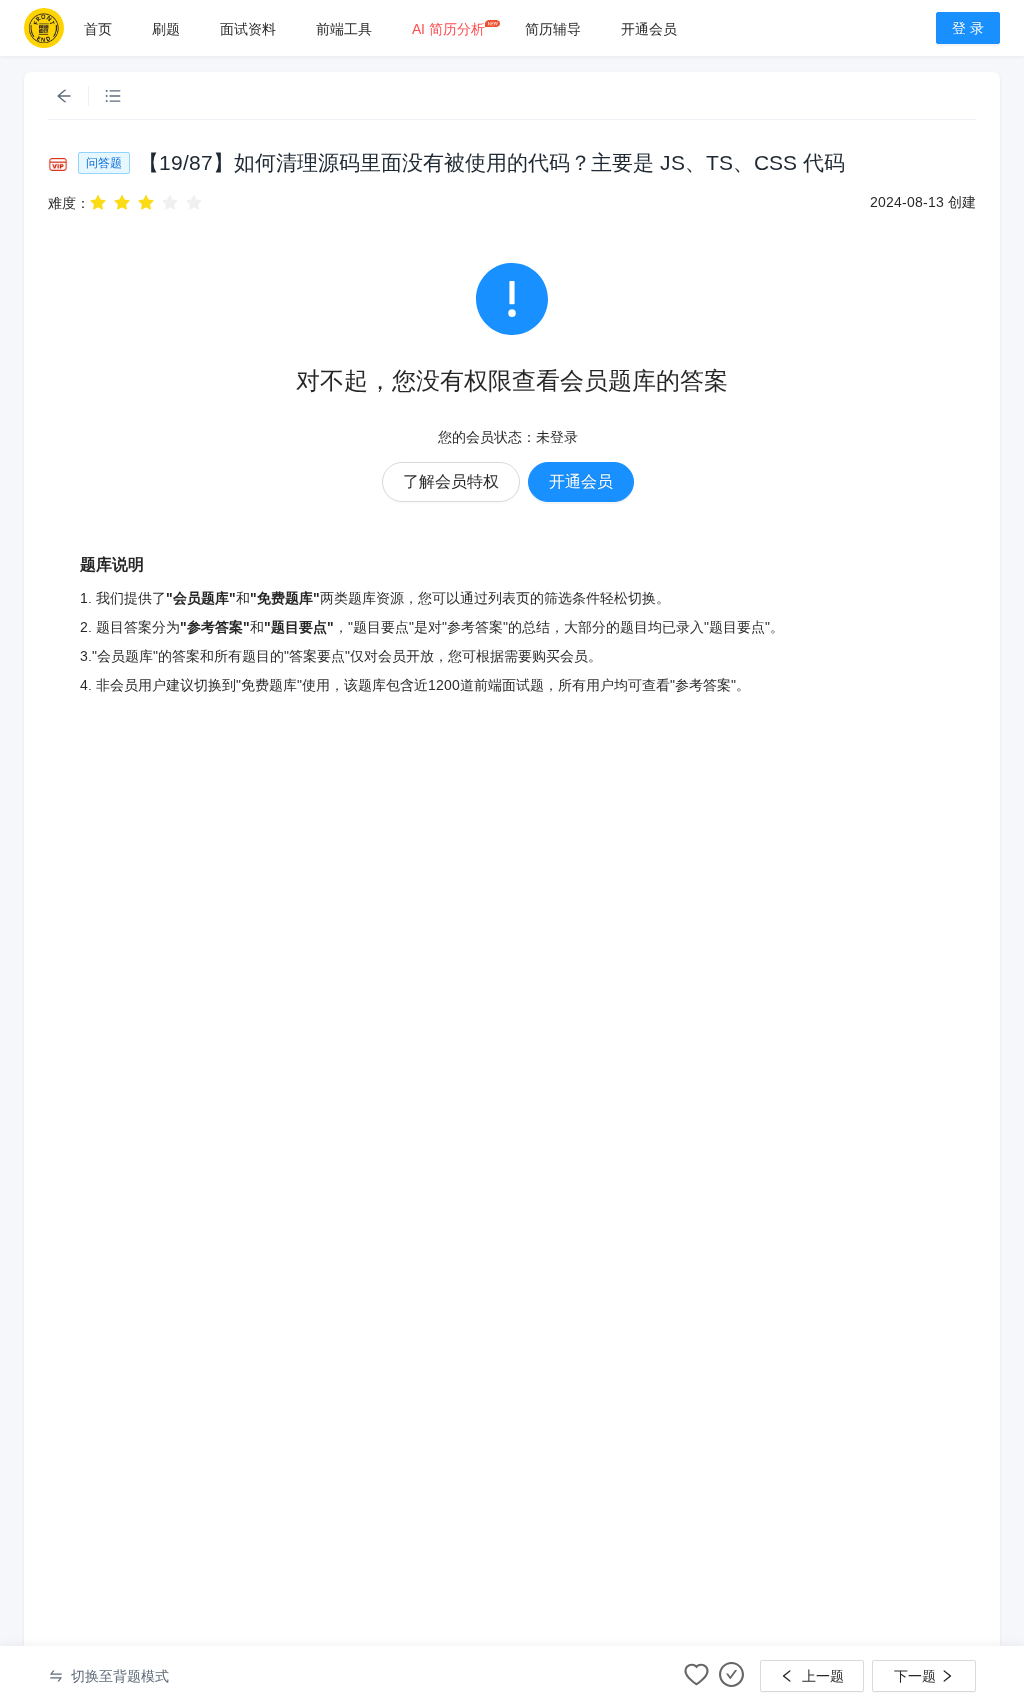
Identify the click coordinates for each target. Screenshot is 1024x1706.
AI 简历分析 (448, 29)
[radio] (98, 202)
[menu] (490, 28)
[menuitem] (98, 29)
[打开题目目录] (113, 96)
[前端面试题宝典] (44, 28)
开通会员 (649, 29)
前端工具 (344, 29)
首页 (98, 29)
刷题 (166, 29)
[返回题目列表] (64, 96)
